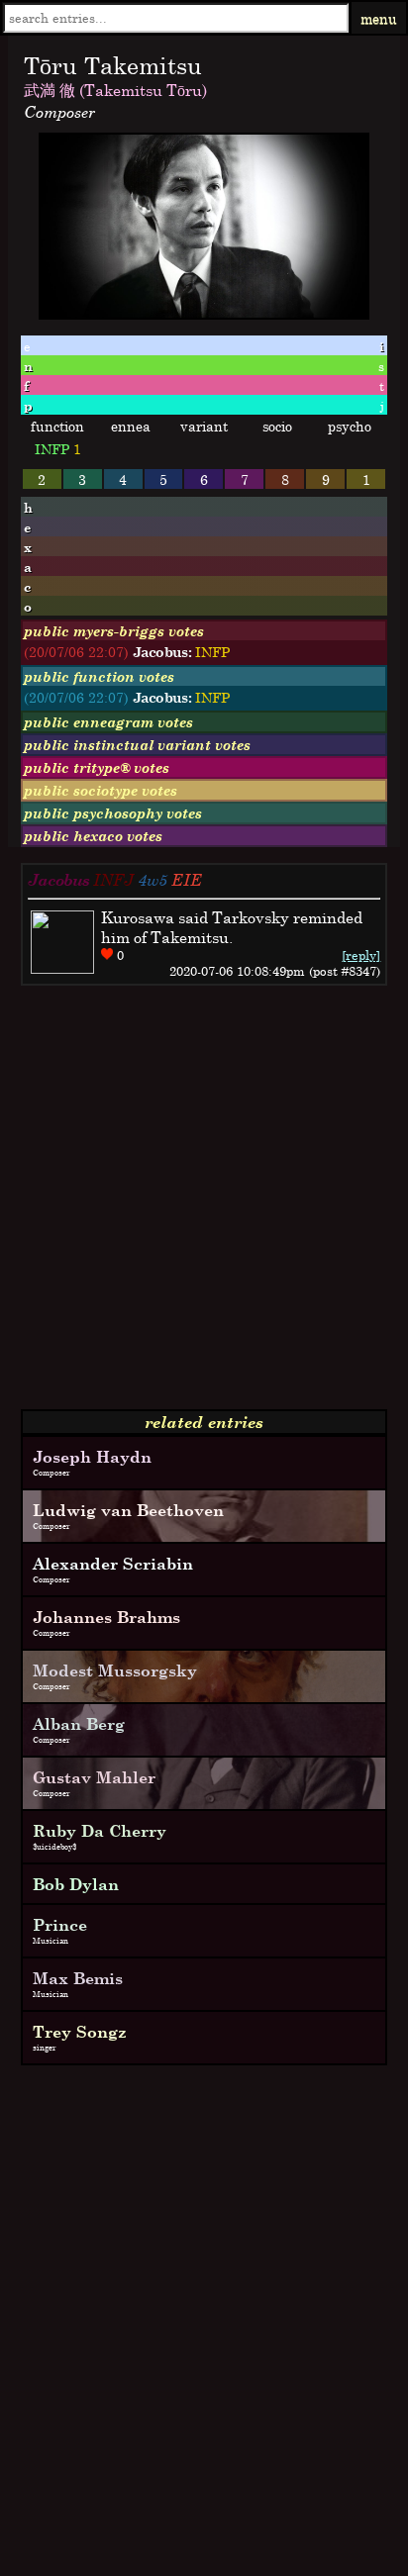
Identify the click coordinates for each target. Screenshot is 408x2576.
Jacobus (58, 880)
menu (379, 18)
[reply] (361, 955)
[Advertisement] (204, 1205)
